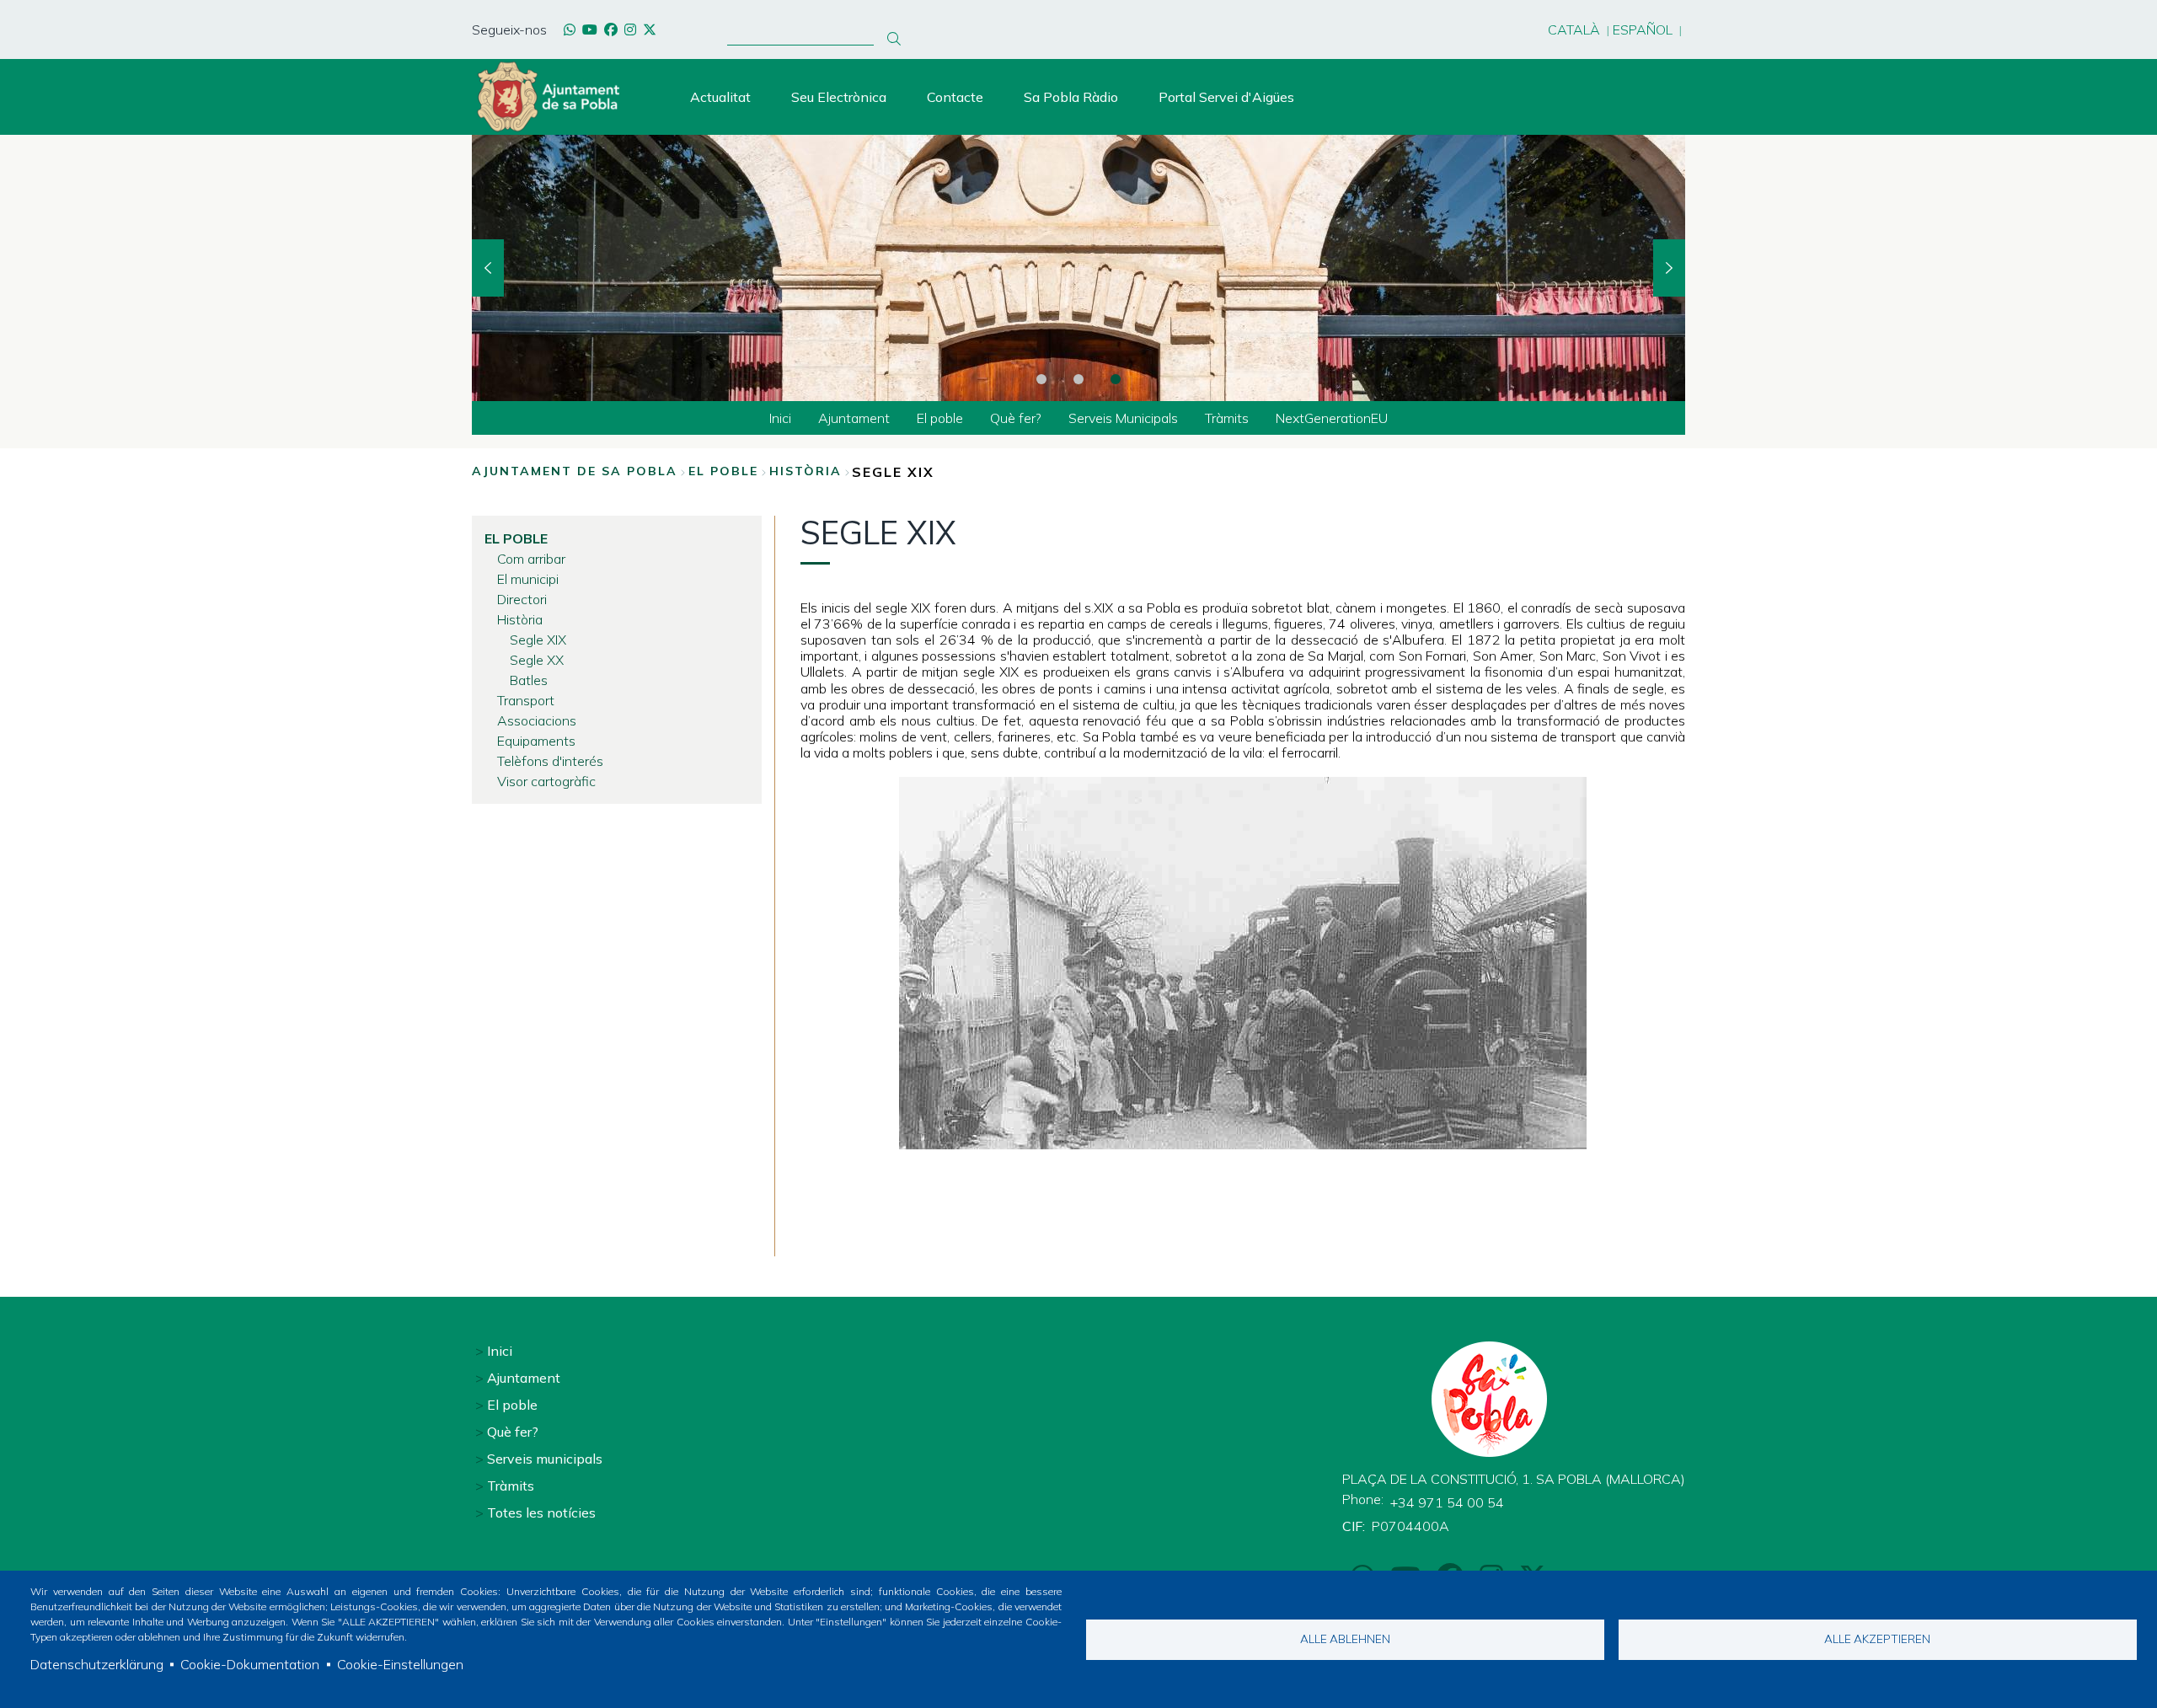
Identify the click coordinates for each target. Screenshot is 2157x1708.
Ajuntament (524, 1378)
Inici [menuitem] (780, 418)
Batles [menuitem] (529, 680)
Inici (500, 1351)
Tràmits (511, 1486)
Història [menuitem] (520, 619)
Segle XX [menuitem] (537, 660)
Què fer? (513, 1432)
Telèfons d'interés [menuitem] (550, 761)
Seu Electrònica (839, 97)
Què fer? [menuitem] (1016, 418)
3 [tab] (1116, 379)
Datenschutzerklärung (97, 1664)
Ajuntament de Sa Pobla (575, 471)
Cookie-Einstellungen (400, 1664)
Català (1574, 29)
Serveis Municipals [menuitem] (1123, 418)
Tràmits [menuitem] (1227, 418)
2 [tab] (1078, 379)
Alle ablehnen (1345, 1638)
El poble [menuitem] (940, 418)
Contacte (955, 97)
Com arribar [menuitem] (531, 559)
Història (806, 471)
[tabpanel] (1078, 268)
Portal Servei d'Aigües (1226, 97)
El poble (723, 471)
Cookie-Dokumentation (250, 1664)
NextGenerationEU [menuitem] (1332, 418)
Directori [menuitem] (522, 599)
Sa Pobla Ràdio (1071, 97)
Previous (488, 268)
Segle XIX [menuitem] (538, 640)
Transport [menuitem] (526, 700)
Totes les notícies (541, 1513)
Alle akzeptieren (1877, 1638)
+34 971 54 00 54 (1447, 1502)
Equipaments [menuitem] (536, 741)
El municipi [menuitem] (528, 579)
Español (1643, 29)
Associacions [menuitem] (537, 720)
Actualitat (720, 97)
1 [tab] (1041, 379)
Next (1669, 268)
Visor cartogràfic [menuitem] (546, 781)
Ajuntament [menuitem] (854, 418)
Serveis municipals (545, 1459)
